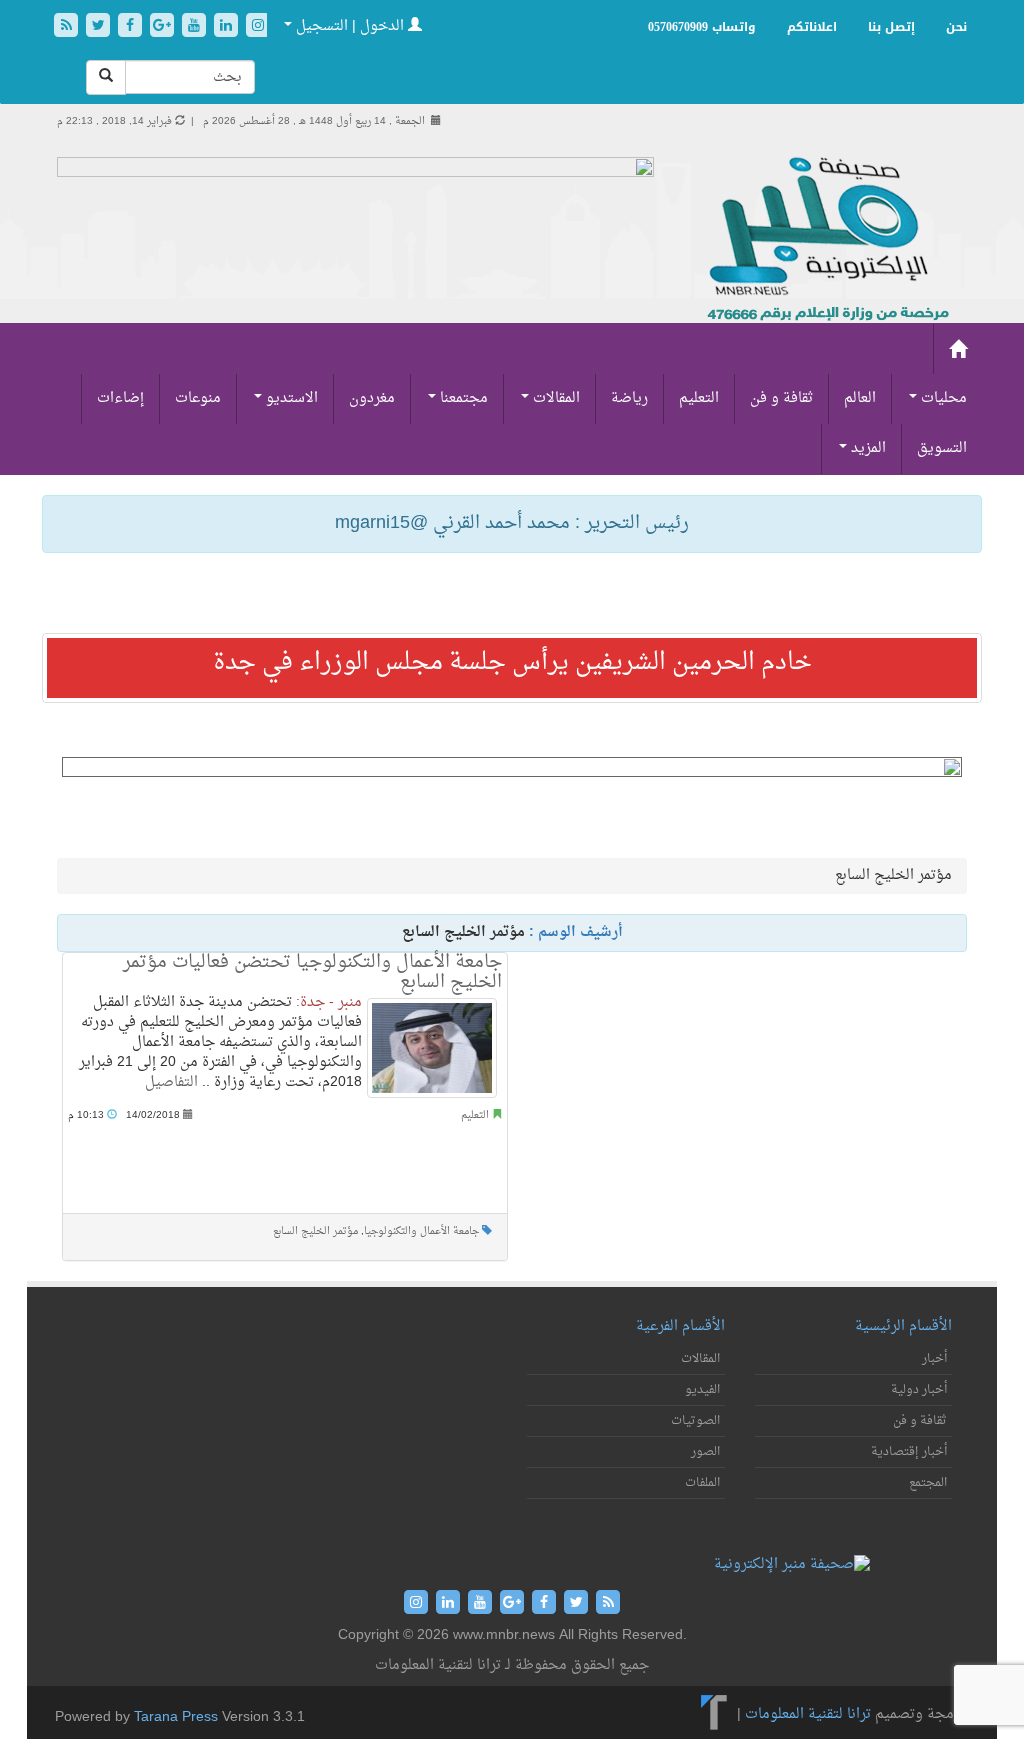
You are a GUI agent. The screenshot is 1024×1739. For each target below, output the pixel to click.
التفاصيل (171, 1082)
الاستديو (290, 398)
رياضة (629, 398)
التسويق (942, 448)
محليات (942, 398)
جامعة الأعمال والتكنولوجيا (421, 1231)
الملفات (702, 1483)
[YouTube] (196, 27)
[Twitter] (100, 27)
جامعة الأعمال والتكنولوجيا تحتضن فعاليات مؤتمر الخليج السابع (312, 972)
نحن (956, 27)
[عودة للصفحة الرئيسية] (825, 240)
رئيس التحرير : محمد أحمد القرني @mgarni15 (512, 523)
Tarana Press (176, 1717)
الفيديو (702, 1390)
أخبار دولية (919, 1390)
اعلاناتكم (812, 27)
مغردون (372, 398)
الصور (705, 1452)
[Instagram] (258, 27)
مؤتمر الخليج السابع (315, 1231)
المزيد (866, 448)
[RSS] (68, 27)
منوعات (198, 398)
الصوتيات (695, 1421)
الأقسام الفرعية (680, 1326)
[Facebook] (132, 27)
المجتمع (928, 1483)
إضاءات (120, 398)
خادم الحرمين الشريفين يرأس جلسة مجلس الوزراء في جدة (512, 663)
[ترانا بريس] (714, 1714)
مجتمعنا (462, 398)
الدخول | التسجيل (350, 26)
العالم (860, 398)
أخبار (934, 1359)
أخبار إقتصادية (909, 1452)
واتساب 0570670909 (702, 27)
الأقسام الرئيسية (903, 1326)
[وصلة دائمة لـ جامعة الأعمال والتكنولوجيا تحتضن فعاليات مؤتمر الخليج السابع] (432, 1048)
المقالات (554, 398)
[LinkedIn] (228, 27)
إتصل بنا (891, 27)
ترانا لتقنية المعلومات (808, 1714)
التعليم (699, 398)
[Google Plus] (164, 27)
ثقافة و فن (781, 398)
